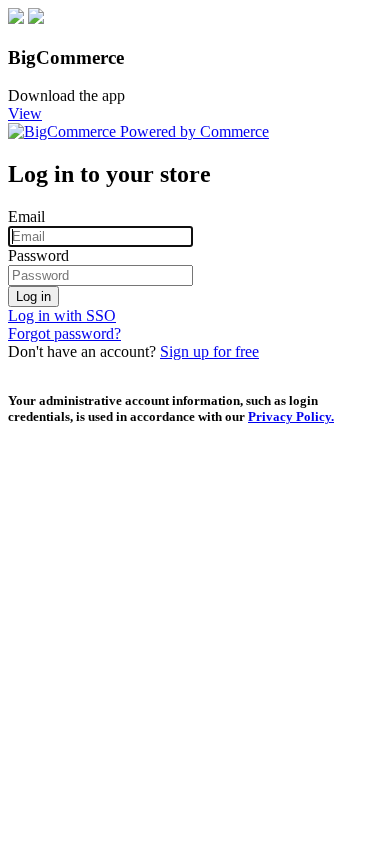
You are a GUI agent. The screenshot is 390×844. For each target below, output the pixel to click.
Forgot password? (64, 333)
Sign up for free (209, 351)
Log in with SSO (62, 315)
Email (26, 216)
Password (38, 255)
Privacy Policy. (291, 416)
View (25, 113)
